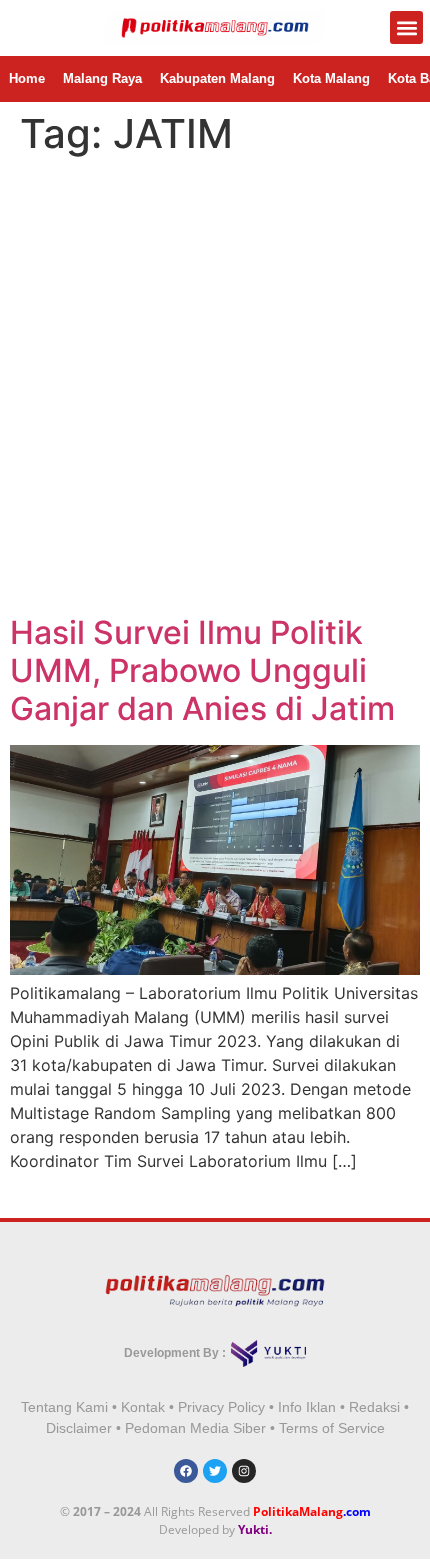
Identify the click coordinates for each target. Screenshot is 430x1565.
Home (27, 78)
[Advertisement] (215, 389)
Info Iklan (307, 1407)
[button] (406, 27)
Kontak (143, 1407)
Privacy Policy (221, 1407)
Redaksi (374, 1407)
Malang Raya (102, 78)
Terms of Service (332, 1428)
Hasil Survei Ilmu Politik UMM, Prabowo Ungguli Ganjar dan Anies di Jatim (202, 671)
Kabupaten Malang (217, 78)
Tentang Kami (64, 1407)
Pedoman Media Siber (195, 1428)
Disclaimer (79, 1428)
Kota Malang (331, 78)
